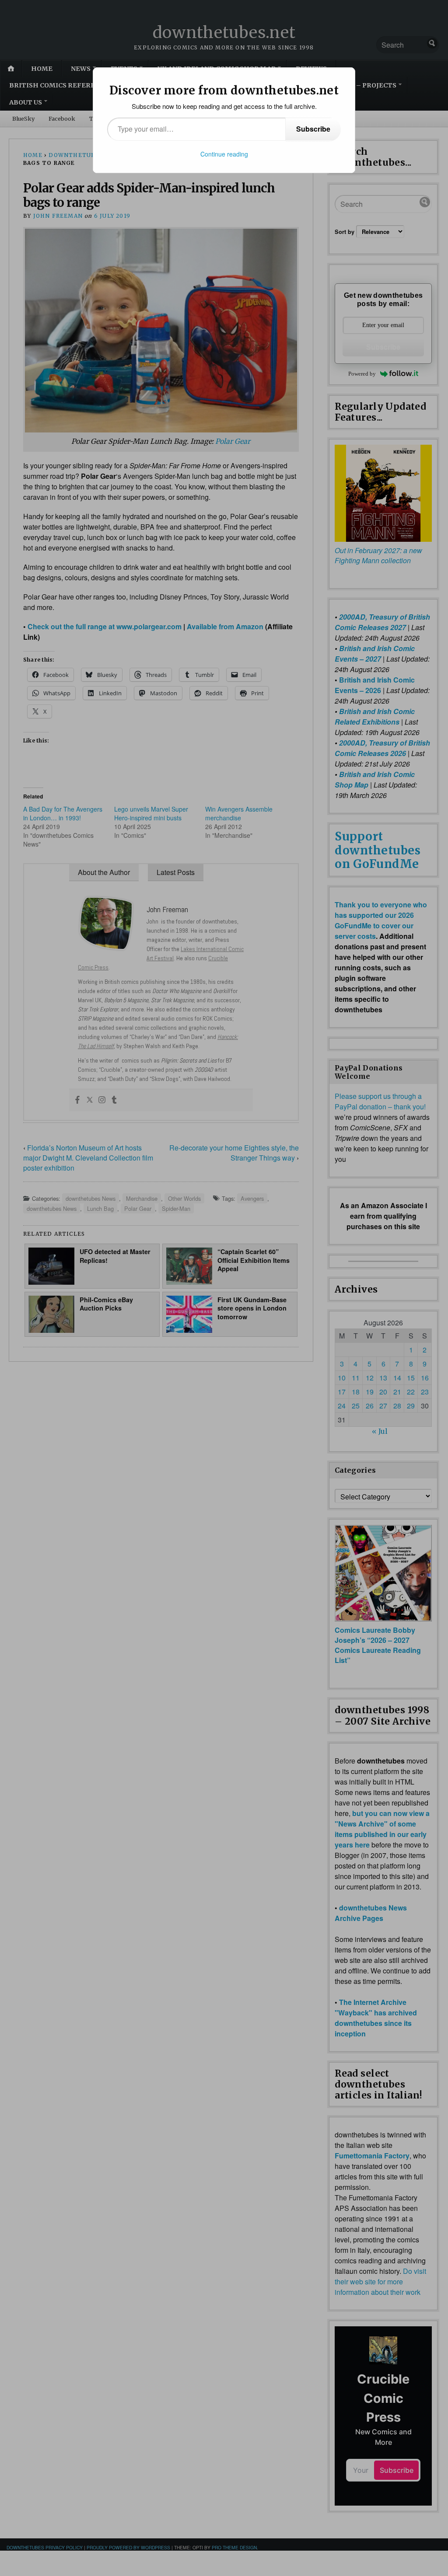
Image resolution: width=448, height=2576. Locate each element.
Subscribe (313, 129)
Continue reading (224, 154)
